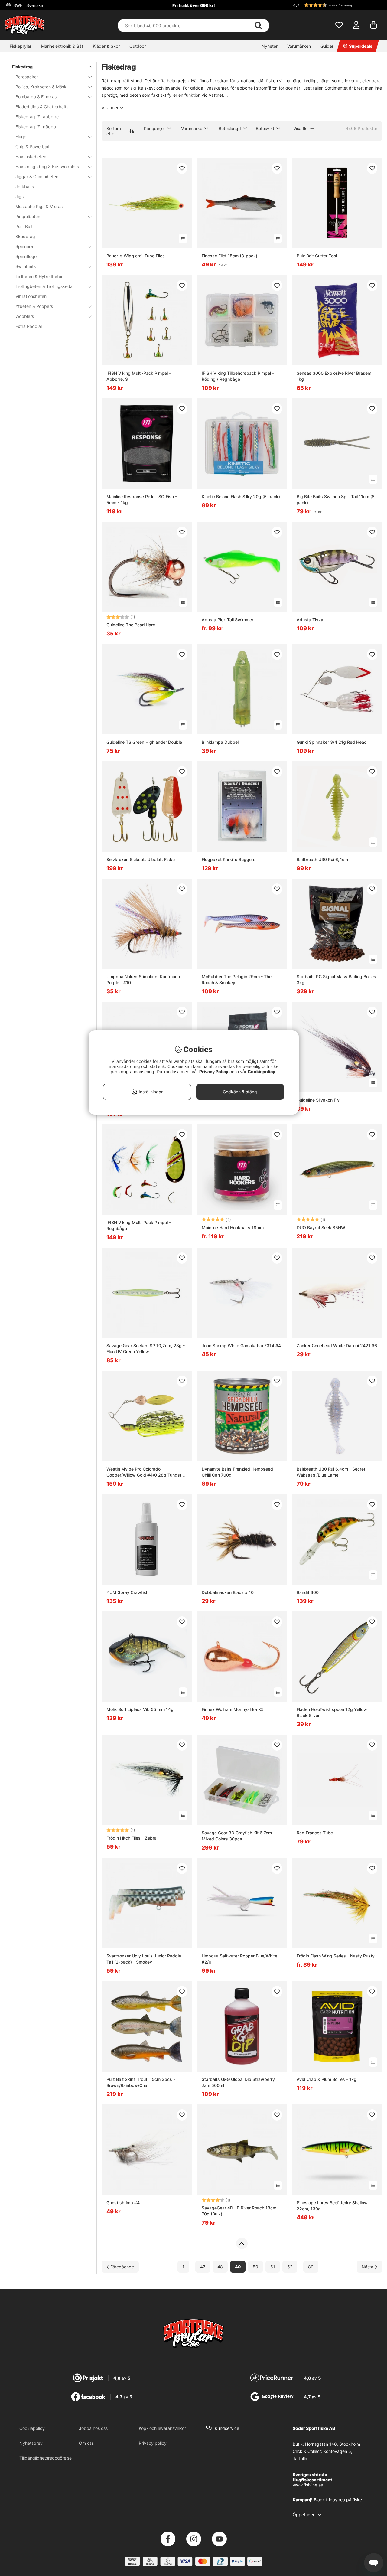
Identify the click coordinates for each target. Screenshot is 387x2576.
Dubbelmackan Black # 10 (228, 1592)
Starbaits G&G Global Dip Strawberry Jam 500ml (238, 2082)
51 (273, 2267)
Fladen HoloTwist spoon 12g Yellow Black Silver (332, 1712)
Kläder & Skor (106, 46)
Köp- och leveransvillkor (162, 2428)
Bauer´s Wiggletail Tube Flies (136, 256)
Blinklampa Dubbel (220, 742)
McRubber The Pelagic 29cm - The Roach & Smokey (237, 979)
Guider (327, 46)
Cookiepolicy (32, 2428)
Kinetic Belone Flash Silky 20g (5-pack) (241, 496)
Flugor (22, 137)
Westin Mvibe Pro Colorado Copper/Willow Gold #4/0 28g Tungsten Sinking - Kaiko (146, 1472)
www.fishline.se (308, 2485)
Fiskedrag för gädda (36, 127)
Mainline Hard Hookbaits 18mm (233, 1228)
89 (311, 2267)
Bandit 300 (308, 1592)
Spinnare (24, 246)
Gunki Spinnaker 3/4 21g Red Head (332, 742)
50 (255, 2267)
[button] (337, 5)
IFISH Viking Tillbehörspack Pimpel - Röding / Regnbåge (238, 376)
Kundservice (227, 2428)
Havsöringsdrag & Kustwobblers (47, 167)
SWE (28, 5)
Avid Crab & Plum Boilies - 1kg (327, 2079)
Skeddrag (25, 236)
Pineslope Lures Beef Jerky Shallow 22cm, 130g (332, 2206)
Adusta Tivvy (310, 620)
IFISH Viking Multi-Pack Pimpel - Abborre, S (139, 376)
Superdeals (361, 46)
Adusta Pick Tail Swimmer (228, 620)
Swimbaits (26, 266)
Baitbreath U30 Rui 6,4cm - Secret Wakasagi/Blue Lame (331, 1472)
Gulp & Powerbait (33, 147)
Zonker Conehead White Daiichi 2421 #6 (337, 1345)
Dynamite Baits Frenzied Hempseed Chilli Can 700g (237, 1472)
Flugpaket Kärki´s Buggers (229, 859)
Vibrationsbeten (31, 296)
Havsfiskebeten (31, 157)
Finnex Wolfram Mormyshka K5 (233, 1709)
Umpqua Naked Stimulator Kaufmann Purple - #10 (143, 979)
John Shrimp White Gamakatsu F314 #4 (241, 1345)
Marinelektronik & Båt (62, 46)
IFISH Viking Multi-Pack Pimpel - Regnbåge (139, 1225)
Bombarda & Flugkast (37, 97)
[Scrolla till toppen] (242, 2244)
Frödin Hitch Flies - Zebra (132, 1838)
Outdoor (138, 46)
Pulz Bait (24, 226)
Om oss (86, 2443)
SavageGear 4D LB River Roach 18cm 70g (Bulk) (239, 2211)
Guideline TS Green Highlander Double (144, 742)
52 (290, 2267)
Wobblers (25, 316)
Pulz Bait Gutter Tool (317, 256)
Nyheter (270, 46)
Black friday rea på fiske (338, 2500)
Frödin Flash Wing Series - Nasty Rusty (336, 1956)
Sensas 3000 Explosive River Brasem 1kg (334, 376)
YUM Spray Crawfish (127, 1592)
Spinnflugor (27, 256)
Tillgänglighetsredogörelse (46, 2458)
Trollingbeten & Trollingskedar (45, 286)
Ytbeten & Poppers (34, 306)
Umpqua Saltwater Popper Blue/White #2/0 (239, 1959)
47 (203, 2267)
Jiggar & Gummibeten (37, 176)
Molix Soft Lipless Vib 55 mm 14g (140, 1709)
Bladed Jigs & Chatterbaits (42, 107)
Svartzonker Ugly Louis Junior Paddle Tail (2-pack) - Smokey (144, 1959)
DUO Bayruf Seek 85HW (321, 1228)
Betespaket (27, 77)
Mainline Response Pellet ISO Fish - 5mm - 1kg (142, 500)
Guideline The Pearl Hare (131, 625)
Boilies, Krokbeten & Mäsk (41, 87)
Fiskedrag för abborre (37, 117)
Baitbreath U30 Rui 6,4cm (322, 859)
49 (238, 2267)
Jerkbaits (25, 186)
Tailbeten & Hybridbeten (39, 276)
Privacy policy (153, 2443)
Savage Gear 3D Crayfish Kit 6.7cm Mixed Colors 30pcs (237, 1836)
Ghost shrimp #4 (123, 2203)
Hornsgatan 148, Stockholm (333, 2444)
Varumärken (299, 46)
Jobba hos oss (93, 2428)
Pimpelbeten (28, 216)
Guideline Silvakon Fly (318, 1100)
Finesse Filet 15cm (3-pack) (229, 256)
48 (220, 2267)
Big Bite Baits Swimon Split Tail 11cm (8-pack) (337, 500)
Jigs (20, 196)
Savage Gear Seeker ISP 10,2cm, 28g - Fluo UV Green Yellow (146, 1348)
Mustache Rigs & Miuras (39, 206)
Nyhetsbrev (31, 2443)
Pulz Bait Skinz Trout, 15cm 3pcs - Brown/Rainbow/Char (141, 2082)
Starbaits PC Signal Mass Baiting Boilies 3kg (336, 979)
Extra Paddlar (29, 326)
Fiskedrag (22, 67)
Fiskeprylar (21, 46)
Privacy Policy (214, 1071)
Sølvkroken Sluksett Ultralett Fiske (141, 859)
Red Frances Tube (315, 1833)
